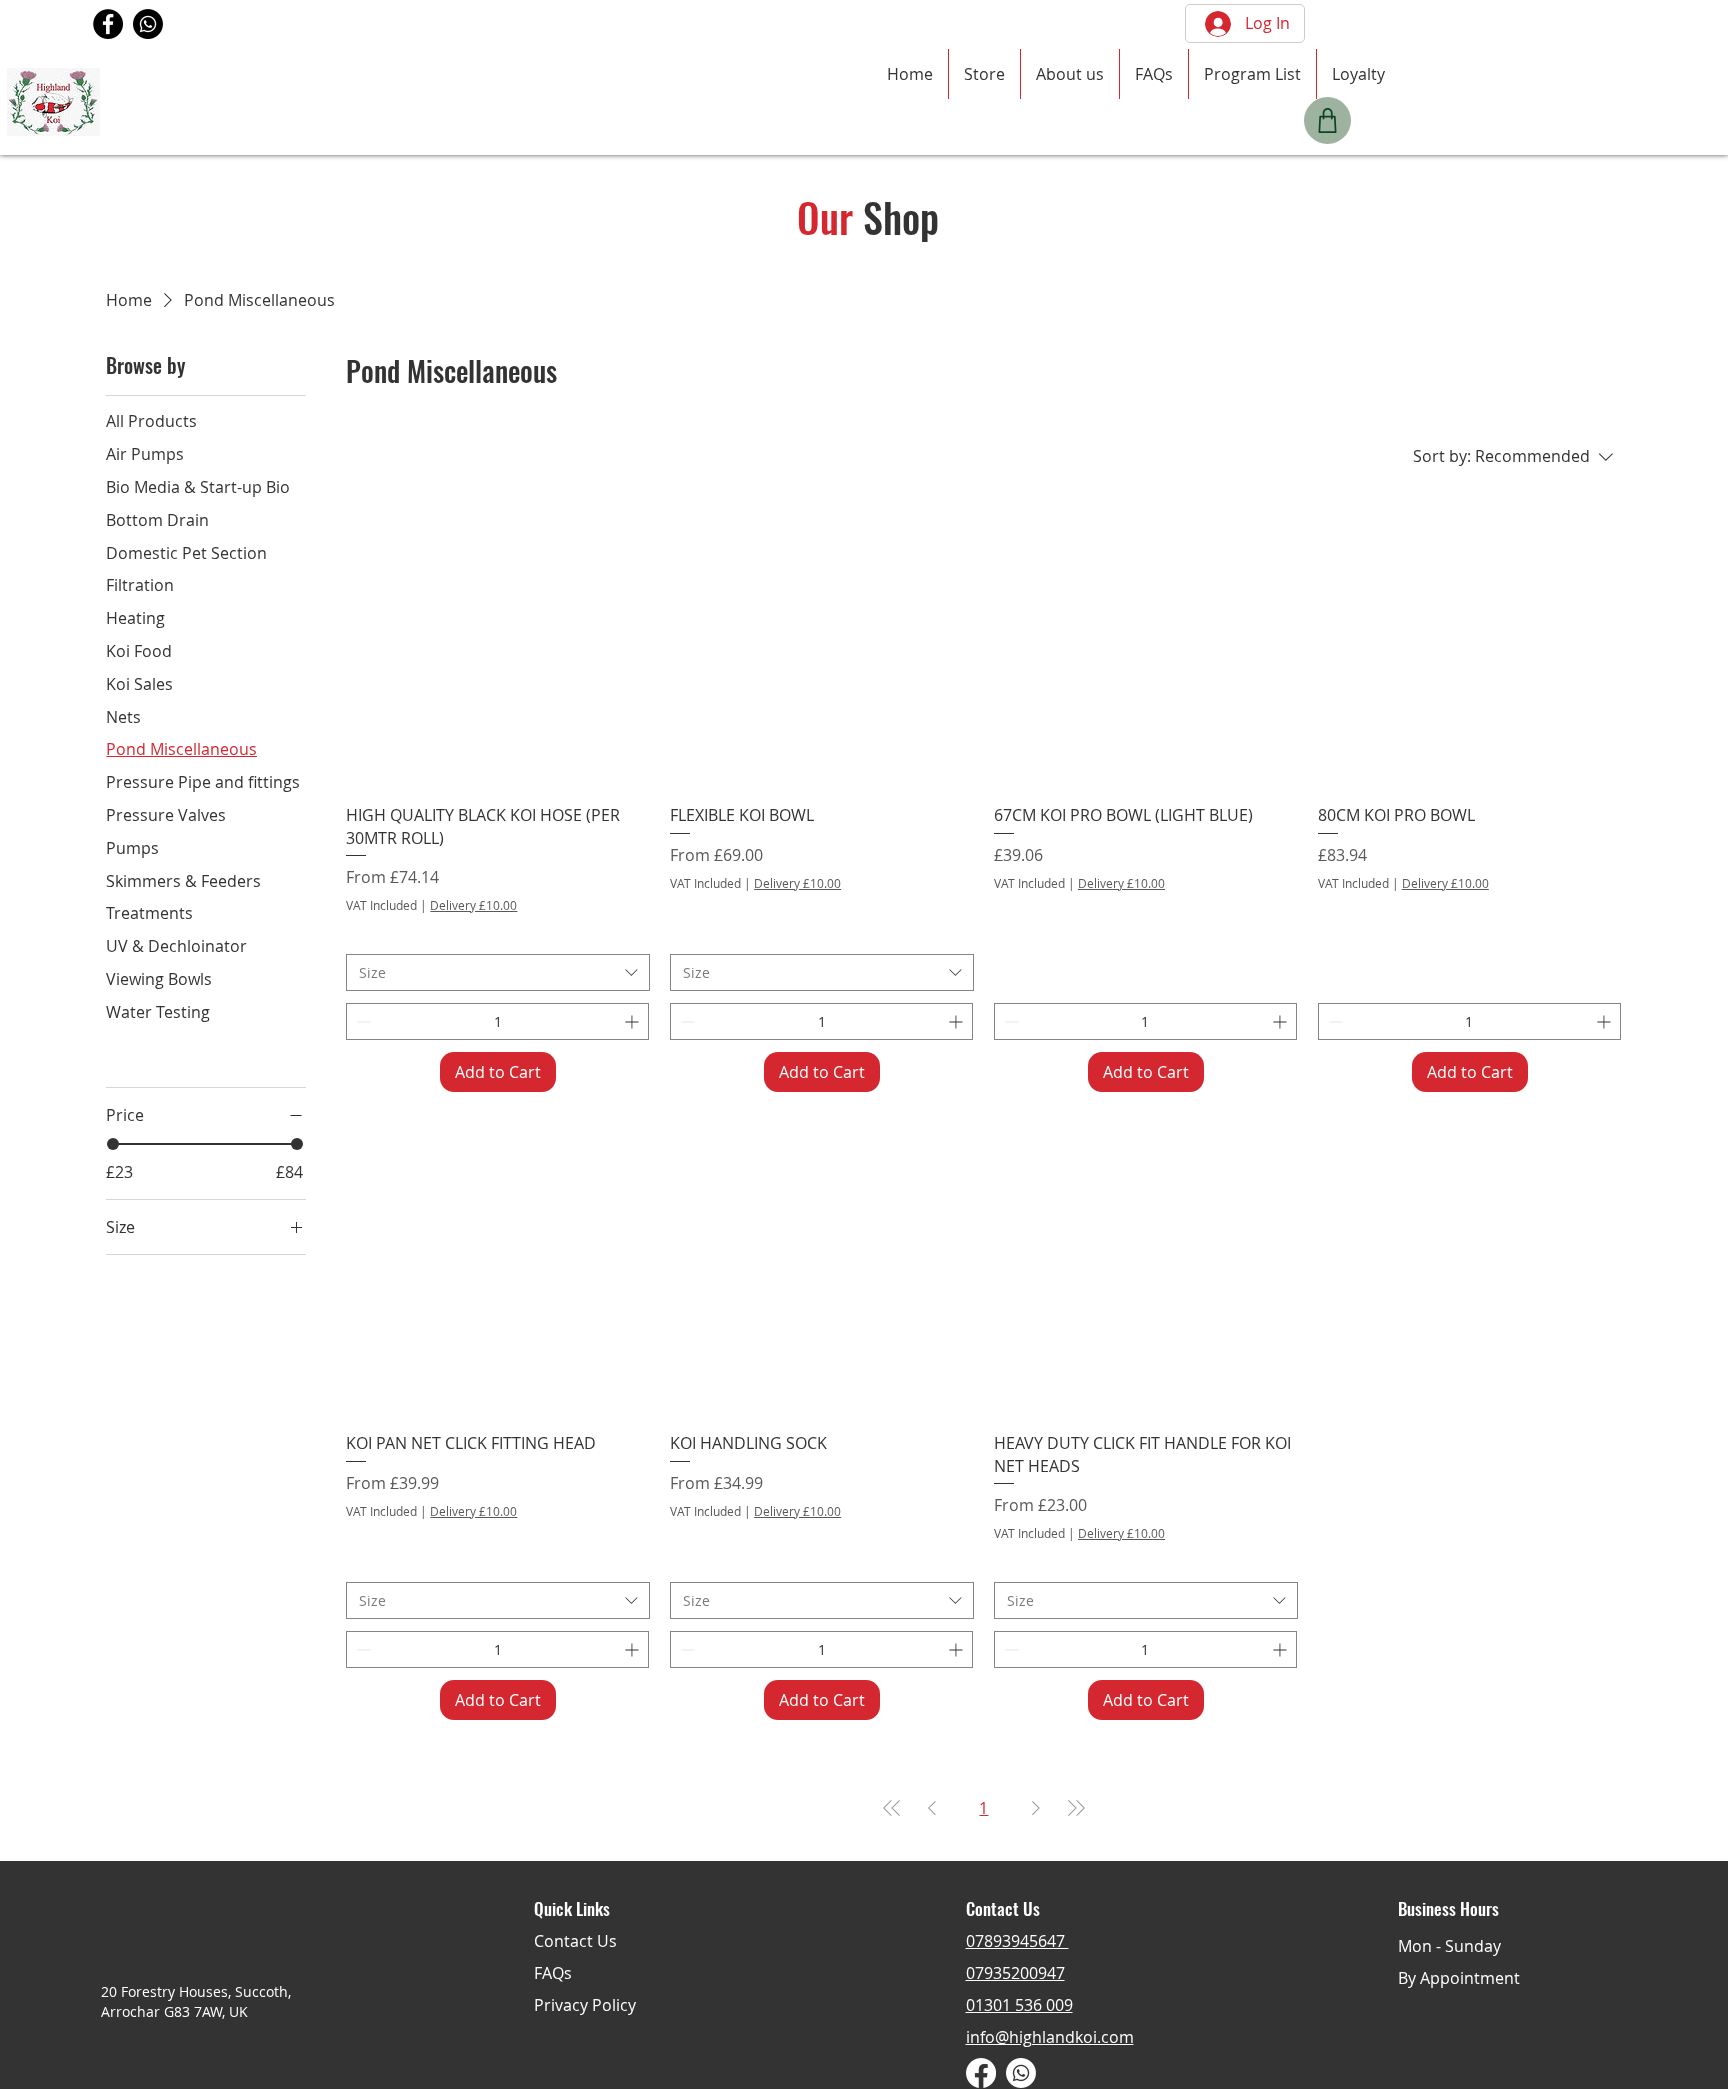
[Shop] (1327, 120)
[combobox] (498, 973)
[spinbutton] (497, 1021)
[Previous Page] (932, 1808)
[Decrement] (361, 1021)
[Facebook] (108, 24)
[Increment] (633, 1021)
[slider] (113, 1144)
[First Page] (892, 1808)
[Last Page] (1076, 1808)
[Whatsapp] (148, 24)
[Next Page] (1036, 1808)
